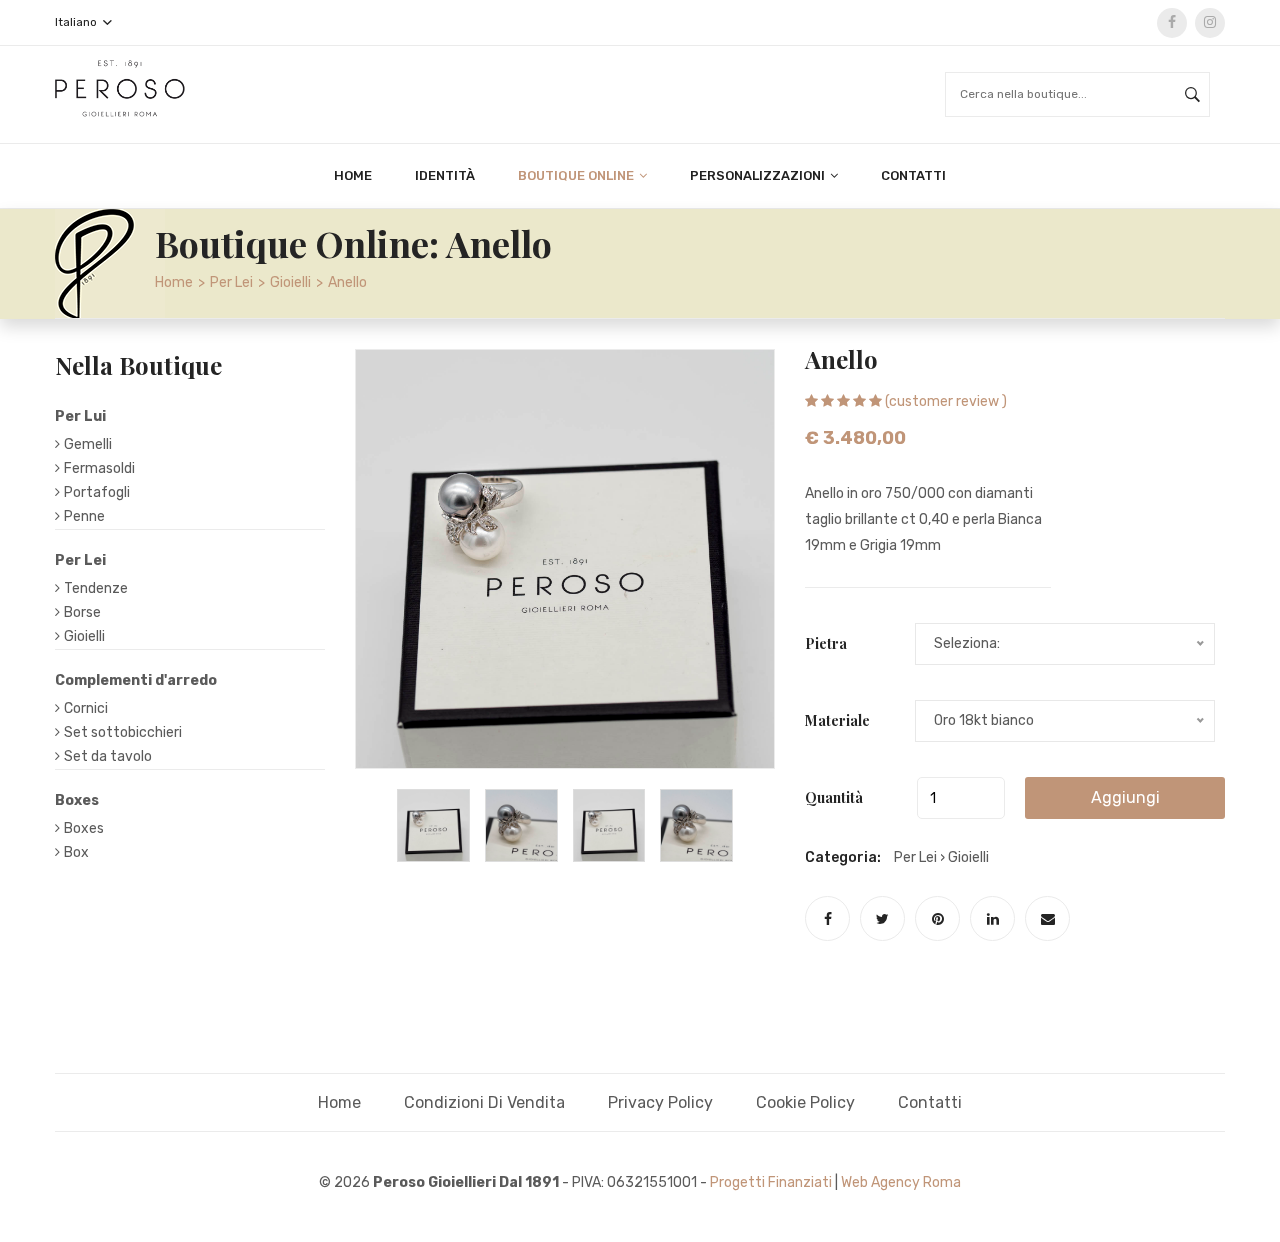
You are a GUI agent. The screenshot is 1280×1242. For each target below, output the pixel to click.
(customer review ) (946, 401)
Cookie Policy (805, 1102)
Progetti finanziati (771, 1182)
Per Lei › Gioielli (941, 857)
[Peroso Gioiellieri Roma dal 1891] (120, 87)
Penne (84, 516)
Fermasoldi (99, 468)
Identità (445, 175)
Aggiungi (1125, 797)
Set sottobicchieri (123, 732)
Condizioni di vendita (484, 1102)
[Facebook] (1172, 23)
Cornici (86, 708)
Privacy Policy (660, 1102)
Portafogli (97, 492)
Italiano (77, 22)
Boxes (84, 828)
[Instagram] (1210, 23)
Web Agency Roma (901, 1182)
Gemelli (88, 444)
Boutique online (577, 175)
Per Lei (231, 282)
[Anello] (433, 825)
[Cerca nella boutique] (1192, 94)
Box (76, 852)
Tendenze (96, 588)
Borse (82, 612)
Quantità (833, 797)
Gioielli (290, 282)
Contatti (913, 175)
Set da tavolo (108, 756)
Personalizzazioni (759, 175)
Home (353, 175)
